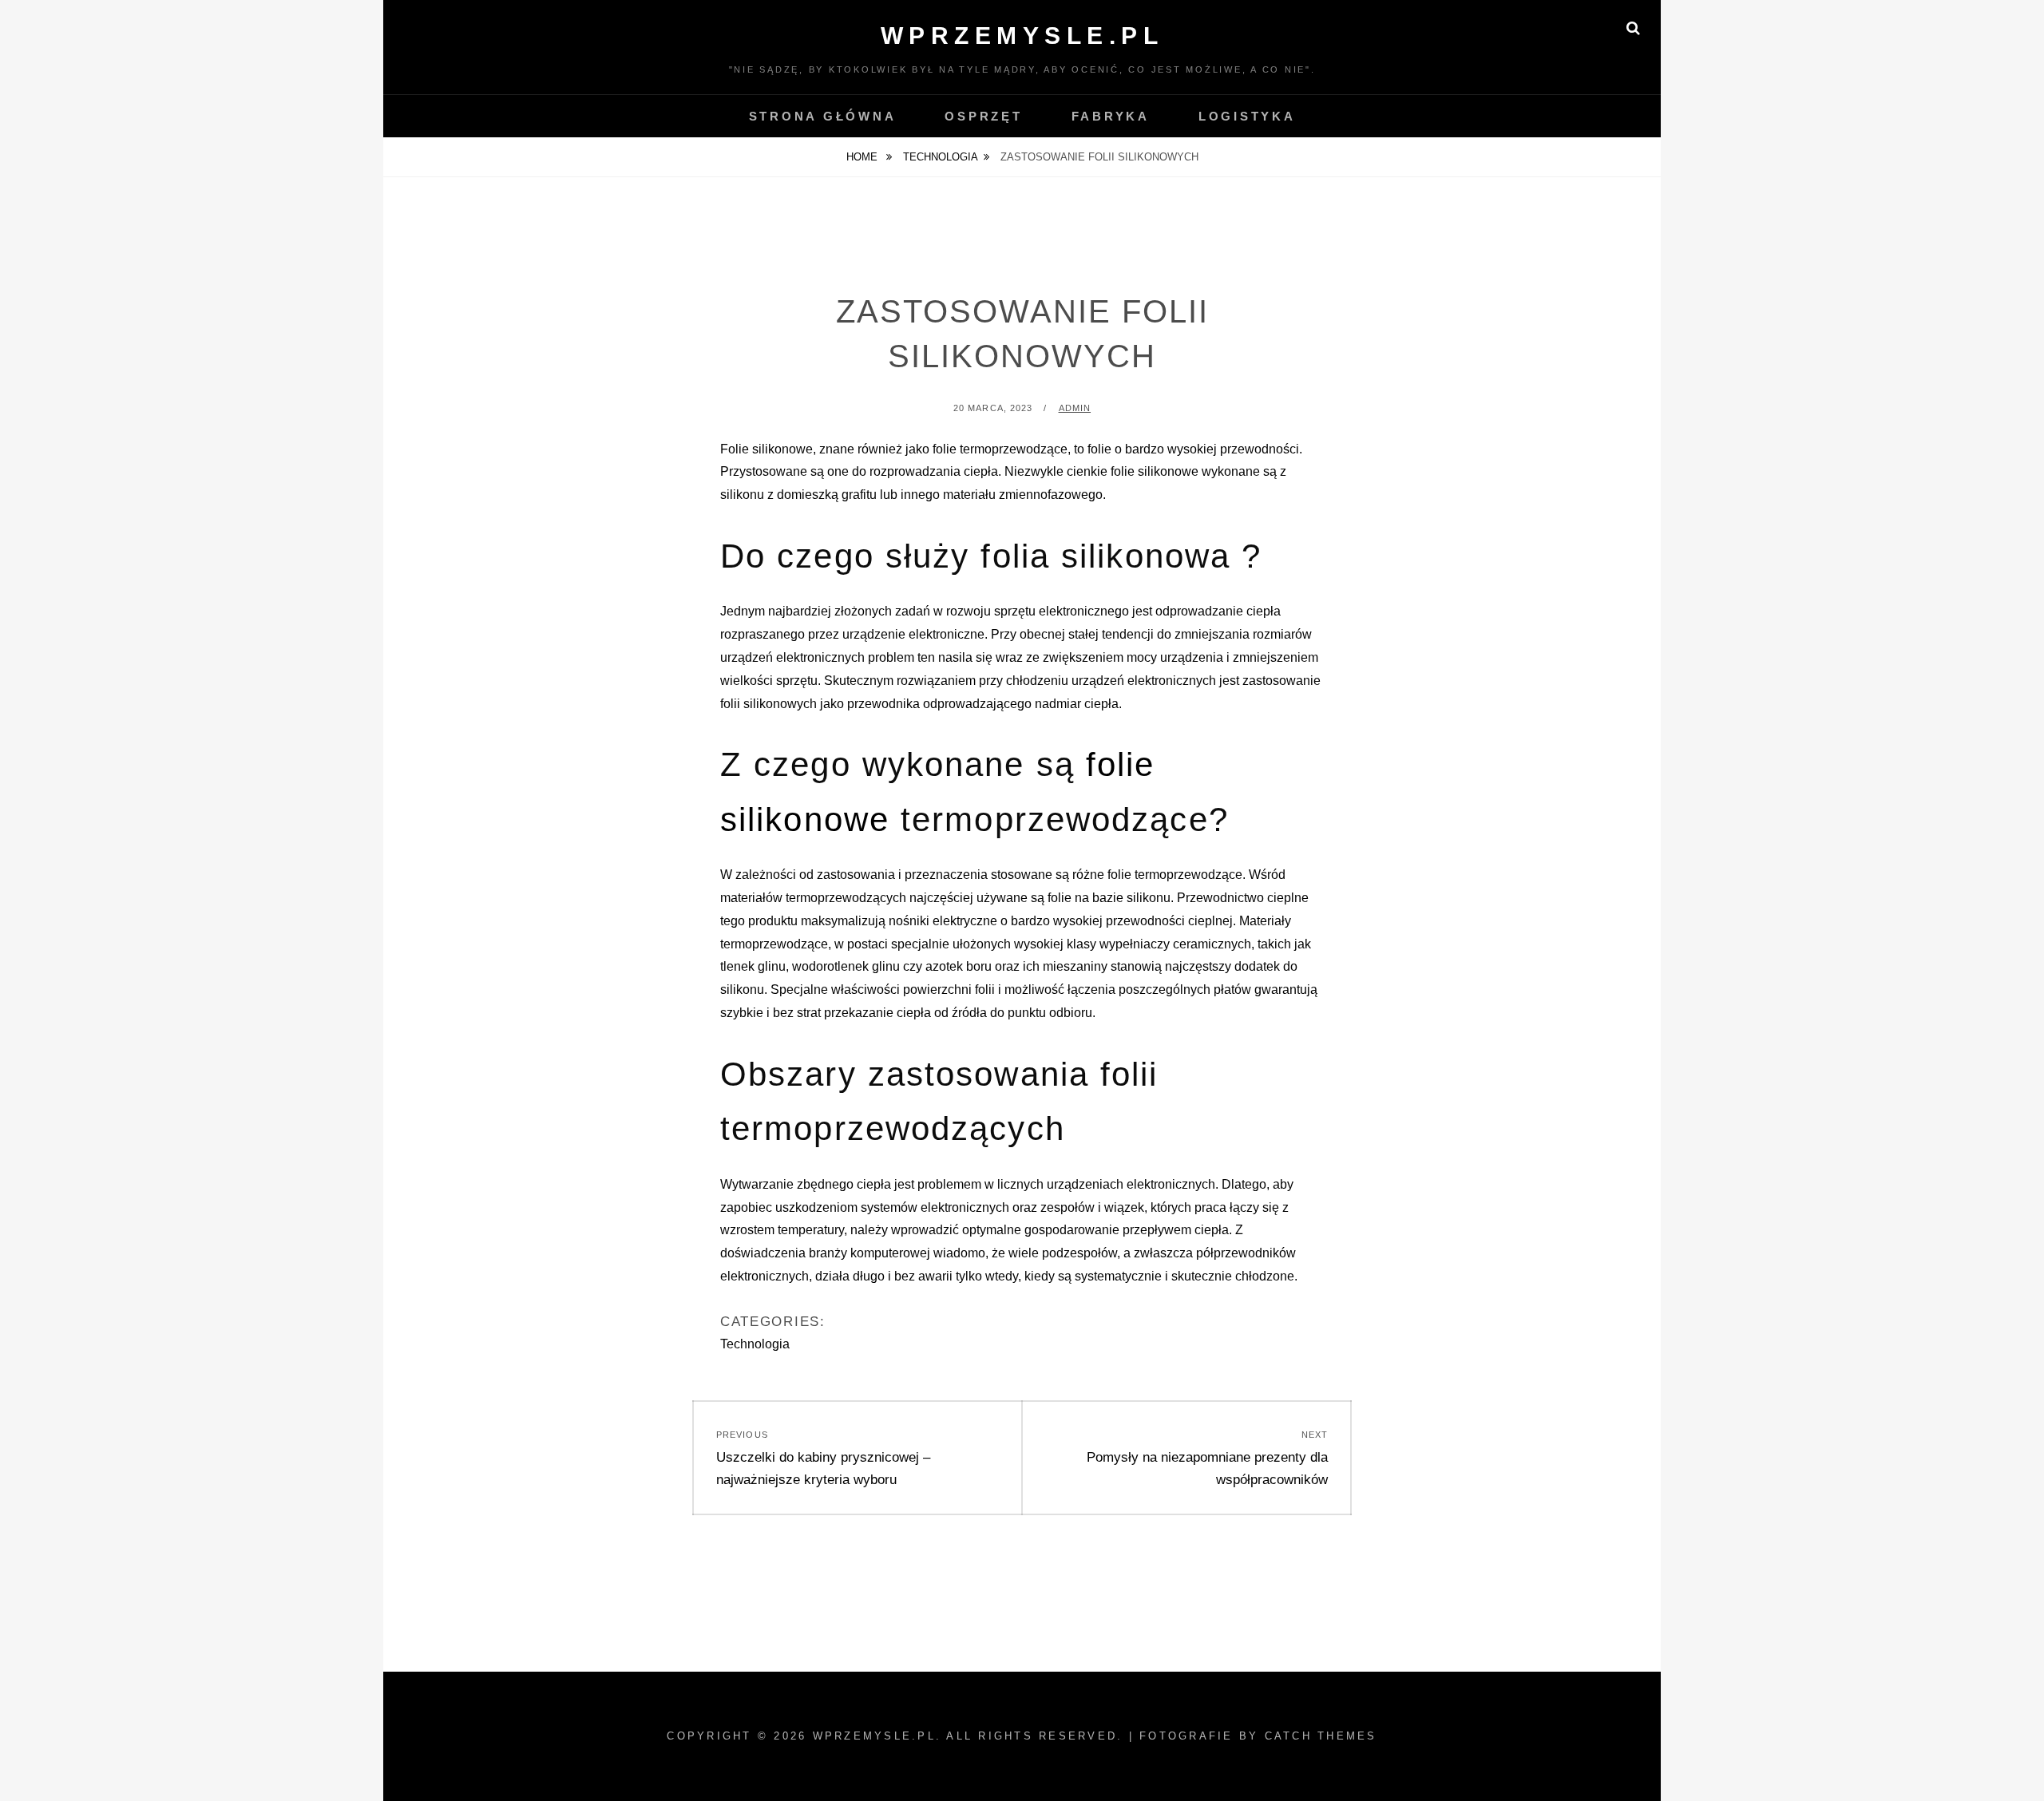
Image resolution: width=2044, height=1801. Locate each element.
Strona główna (823, 116)
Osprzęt (983, 116)
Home (864, 157)
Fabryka (1111, 116)
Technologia (941, 157)
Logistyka (1247, 116)
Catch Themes (1321, 1736)
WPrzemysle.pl (1022, 36)
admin (1075, 408)
